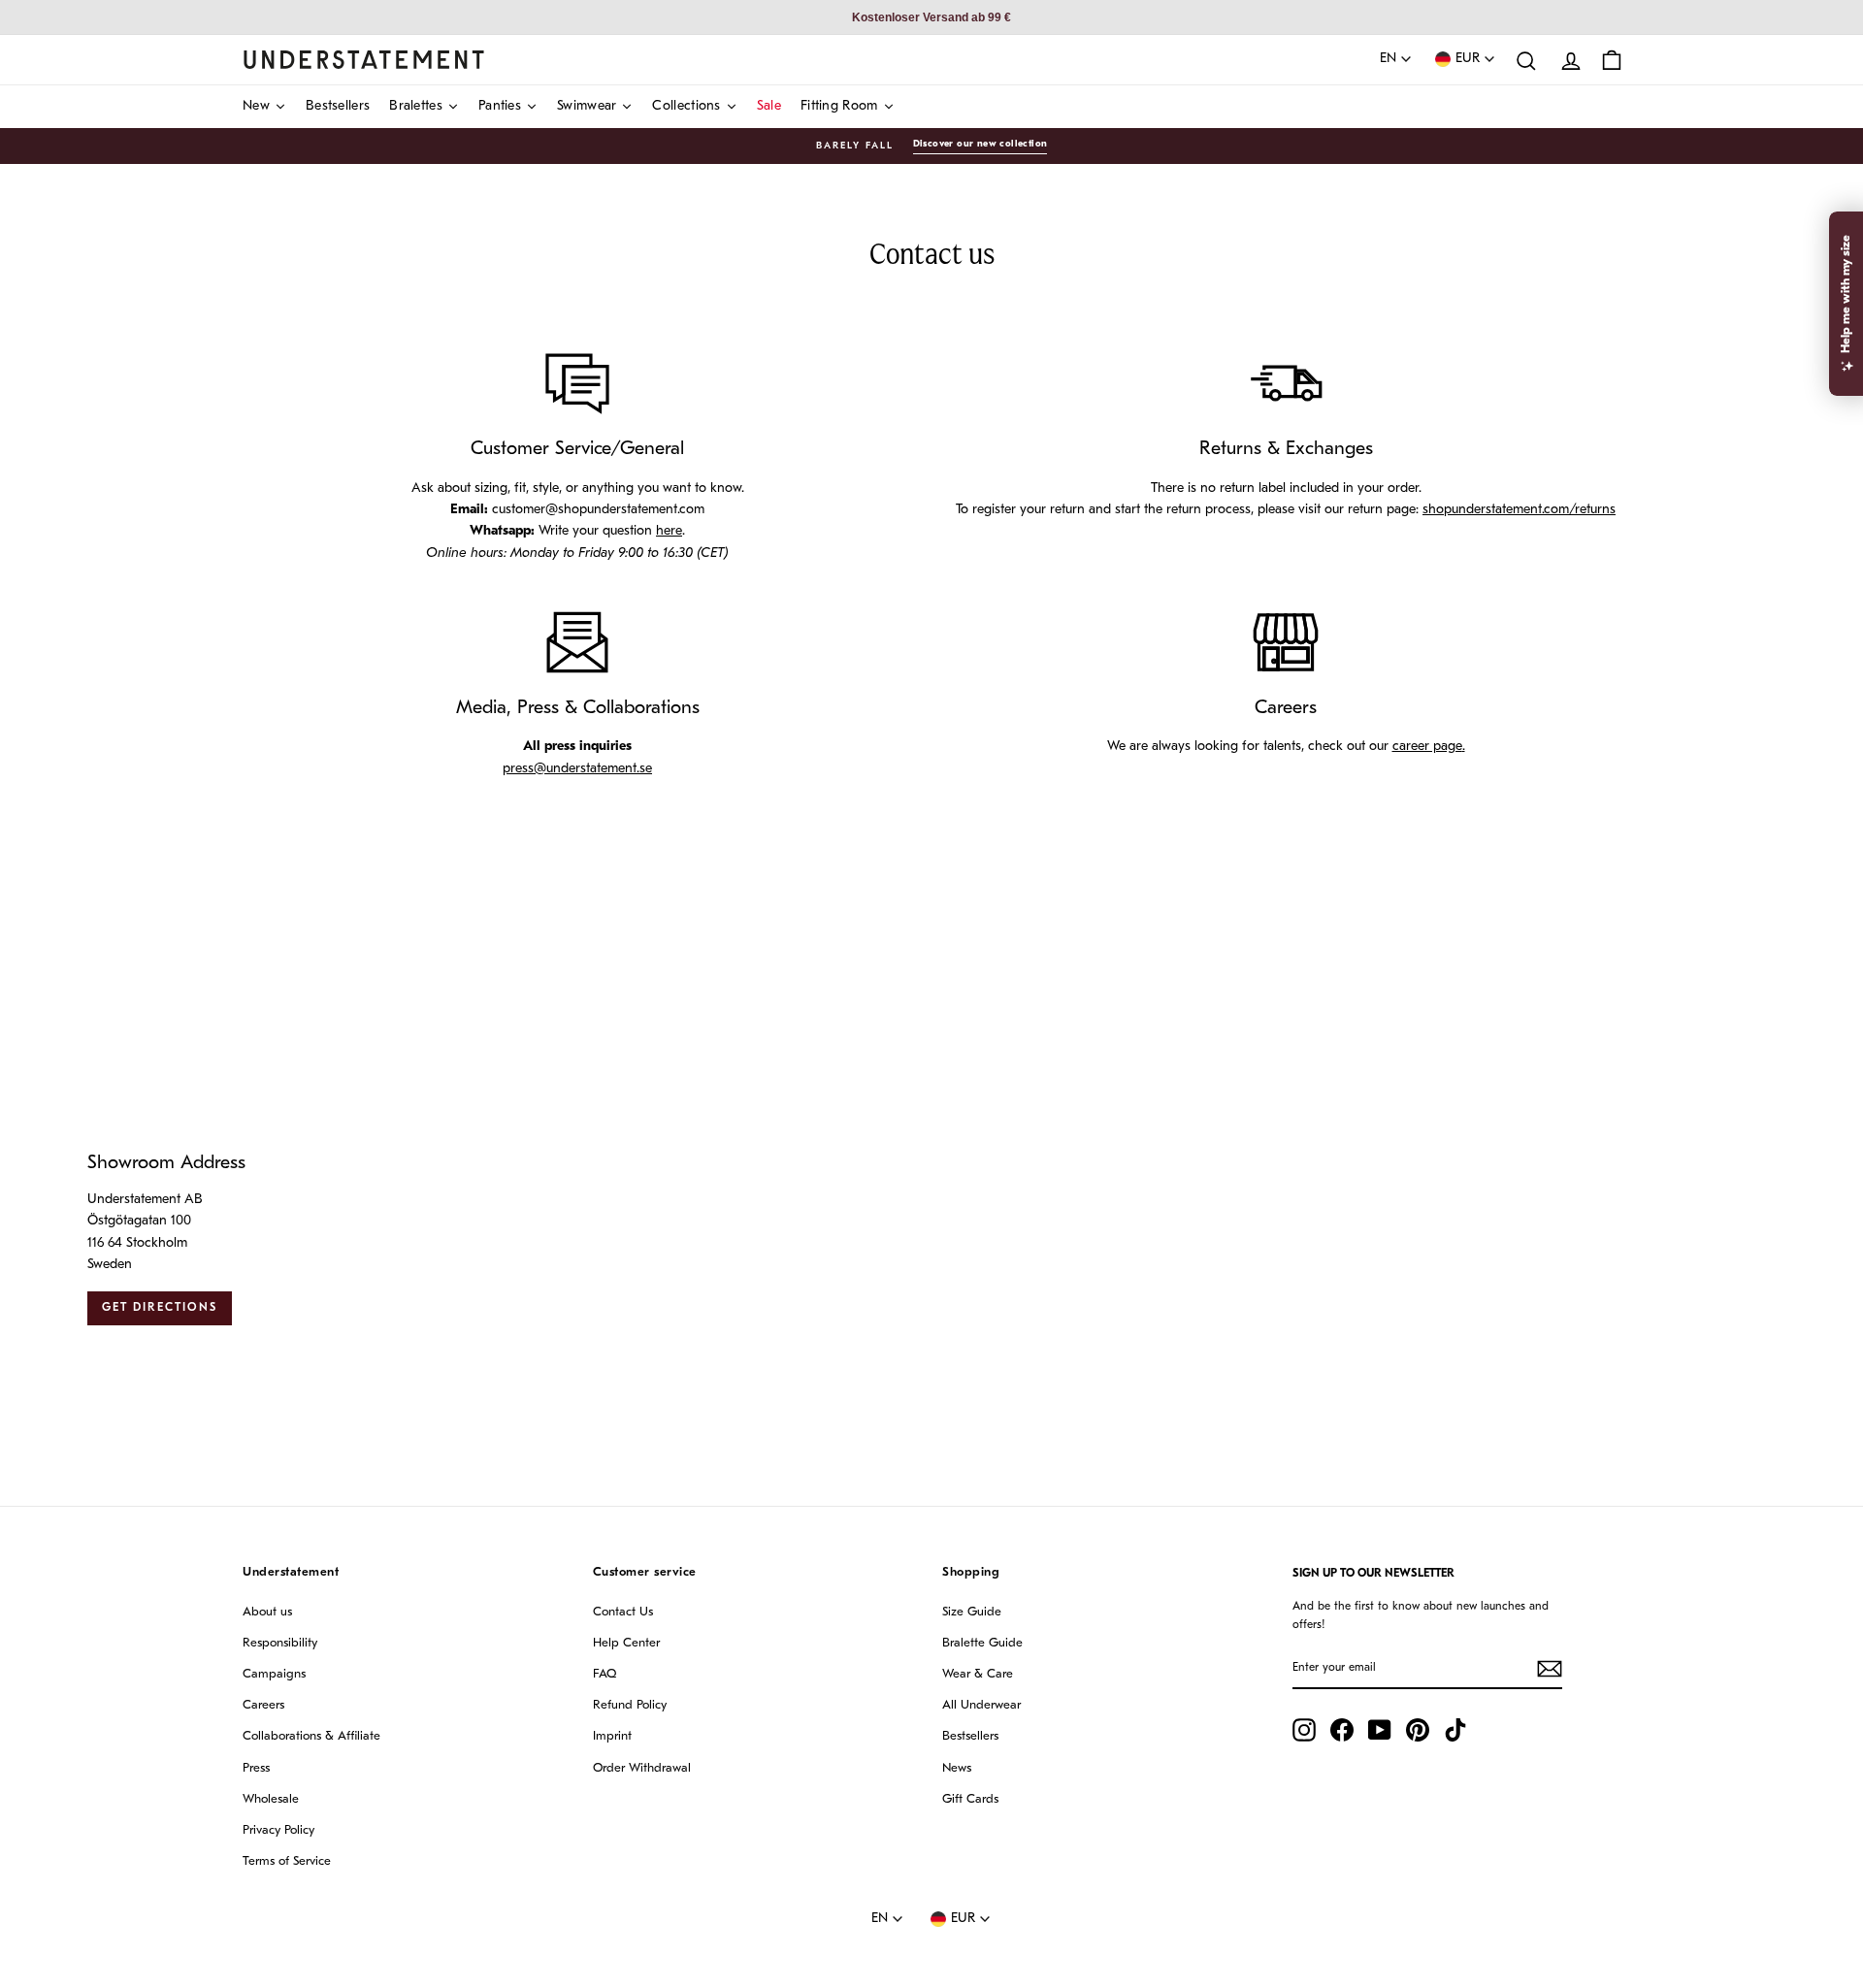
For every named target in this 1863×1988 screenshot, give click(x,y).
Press (256, 1768)
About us (267, 1612)
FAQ (605, 1674)
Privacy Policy (278, 1830)
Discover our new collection (981, 144)
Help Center (626, 1643)
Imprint (612, 1736)
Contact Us (623, 1612)
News (957, 1768)
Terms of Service (287, 1861)
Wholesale (271, 1799)
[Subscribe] (1550, 1669)
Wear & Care (978, 1674)
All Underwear (981, 1705)
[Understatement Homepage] (364, 59)
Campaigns (274, 1674)
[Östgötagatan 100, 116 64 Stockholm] (931, 1239)
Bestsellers (970, 1736)
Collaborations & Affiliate (311, 1736)
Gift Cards (970, 1799)
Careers (263, 1705)
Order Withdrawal (642, 1768)
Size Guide (972, 1612)
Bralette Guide (982, 1643)
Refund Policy (630, 1705)
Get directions (160, 1308)
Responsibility (280, 1643)
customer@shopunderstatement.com (598, 510)
